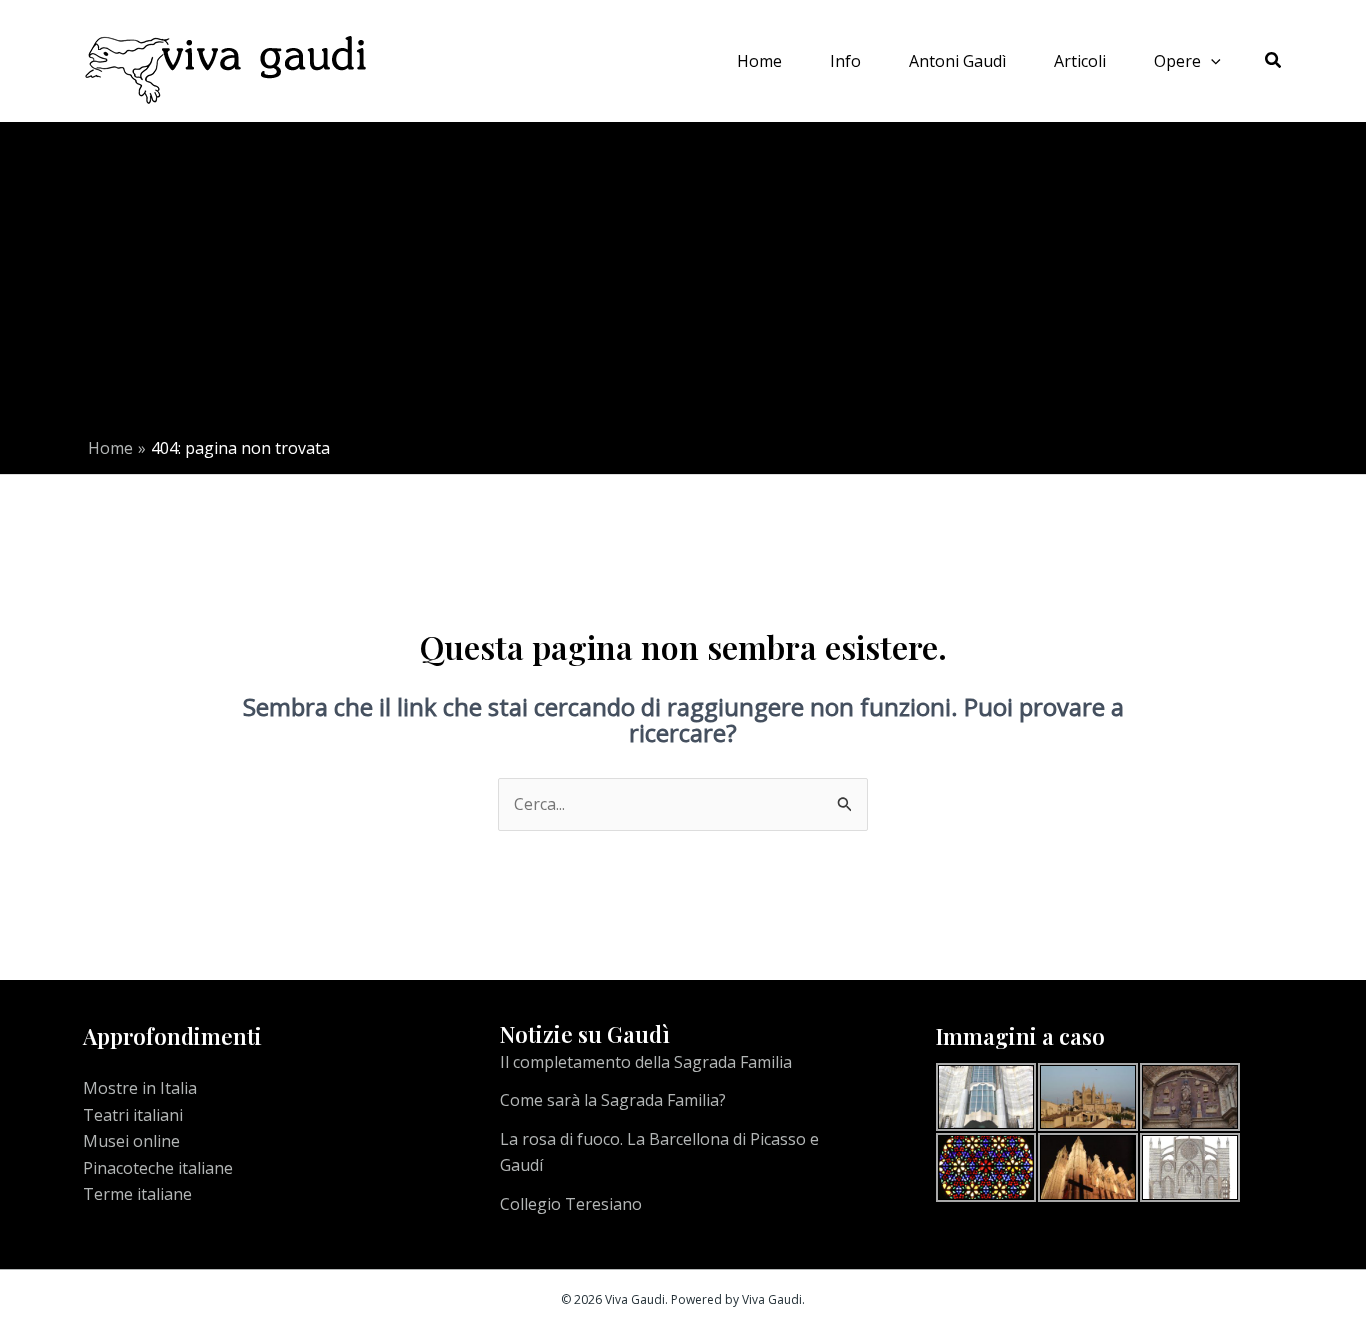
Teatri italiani (133, 1115)
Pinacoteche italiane (158, 1168)
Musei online (131, 1141)
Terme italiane (137, 1194)
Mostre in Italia (140, 1088)
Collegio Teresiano (571, 1204)
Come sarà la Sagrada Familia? (613, 1100)
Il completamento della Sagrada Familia (646, 1062)
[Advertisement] (688, 287)
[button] (1211, 61)
